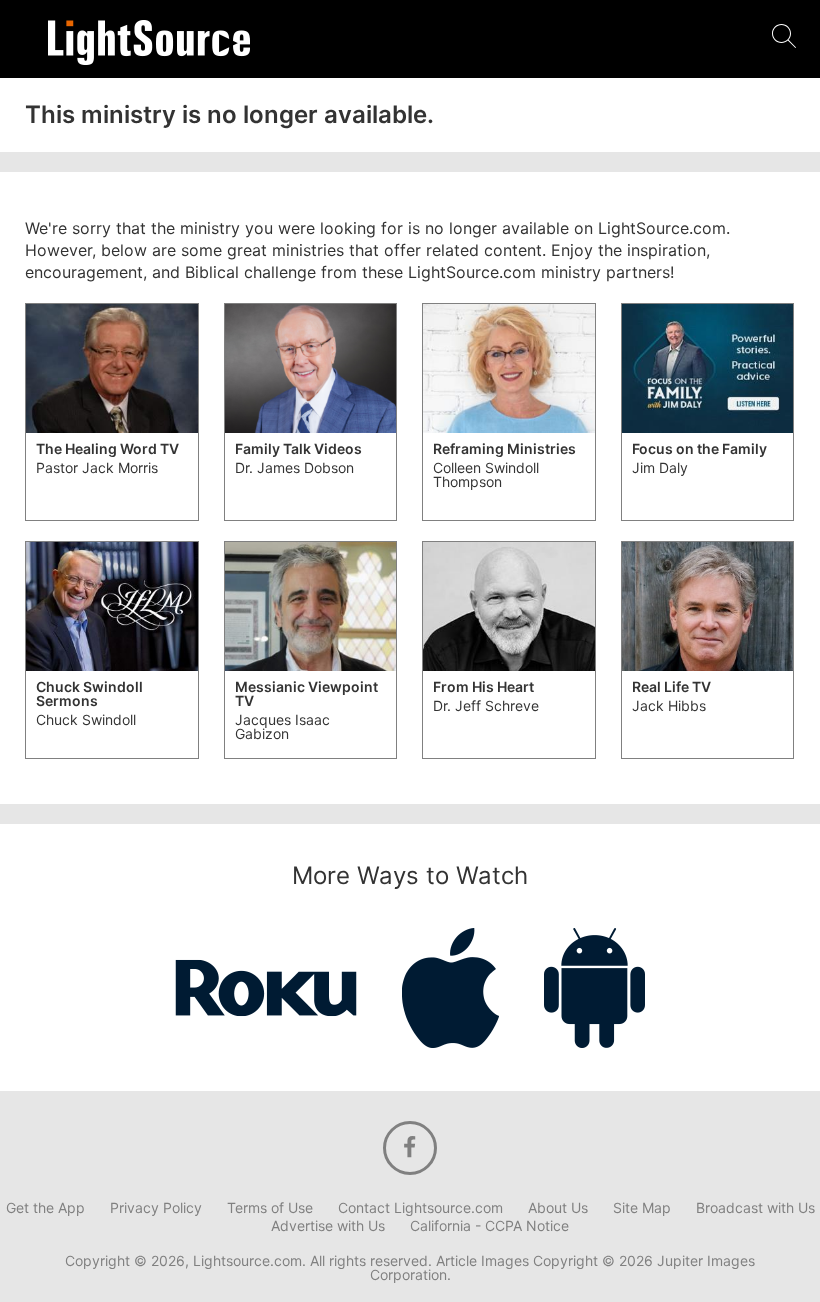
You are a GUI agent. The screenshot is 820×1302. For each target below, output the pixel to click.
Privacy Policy (156, 1208)
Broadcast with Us (755, 1208)
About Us (558, 1208)
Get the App (45, 1208)
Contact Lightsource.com (420, 1208)
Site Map (642, 1208)
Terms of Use (270, 1208)
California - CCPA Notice (489, 1226)
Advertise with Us (328, 1226)
